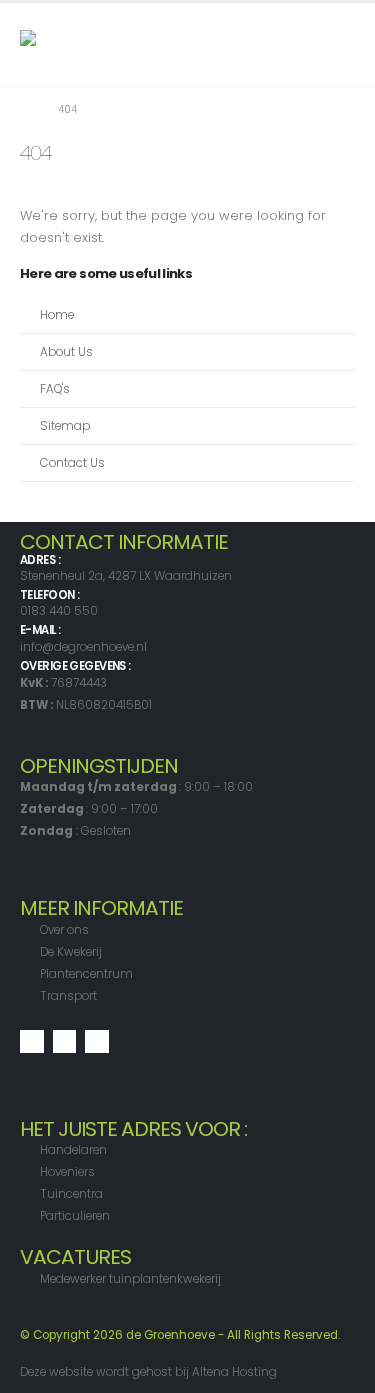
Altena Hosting (234, 1372)
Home (57, 315)
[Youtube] (65, 1042)
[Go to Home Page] (25, 110)
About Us (66, 352)
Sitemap (65, 426)
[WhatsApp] (97, 1042)
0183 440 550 (59, 611)
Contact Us (72, 463)
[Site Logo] (60, 44)
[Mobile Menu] (337, 44)
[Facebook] (32, 1042)
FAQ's (55, 389)
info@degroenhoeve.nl (83, 647)
